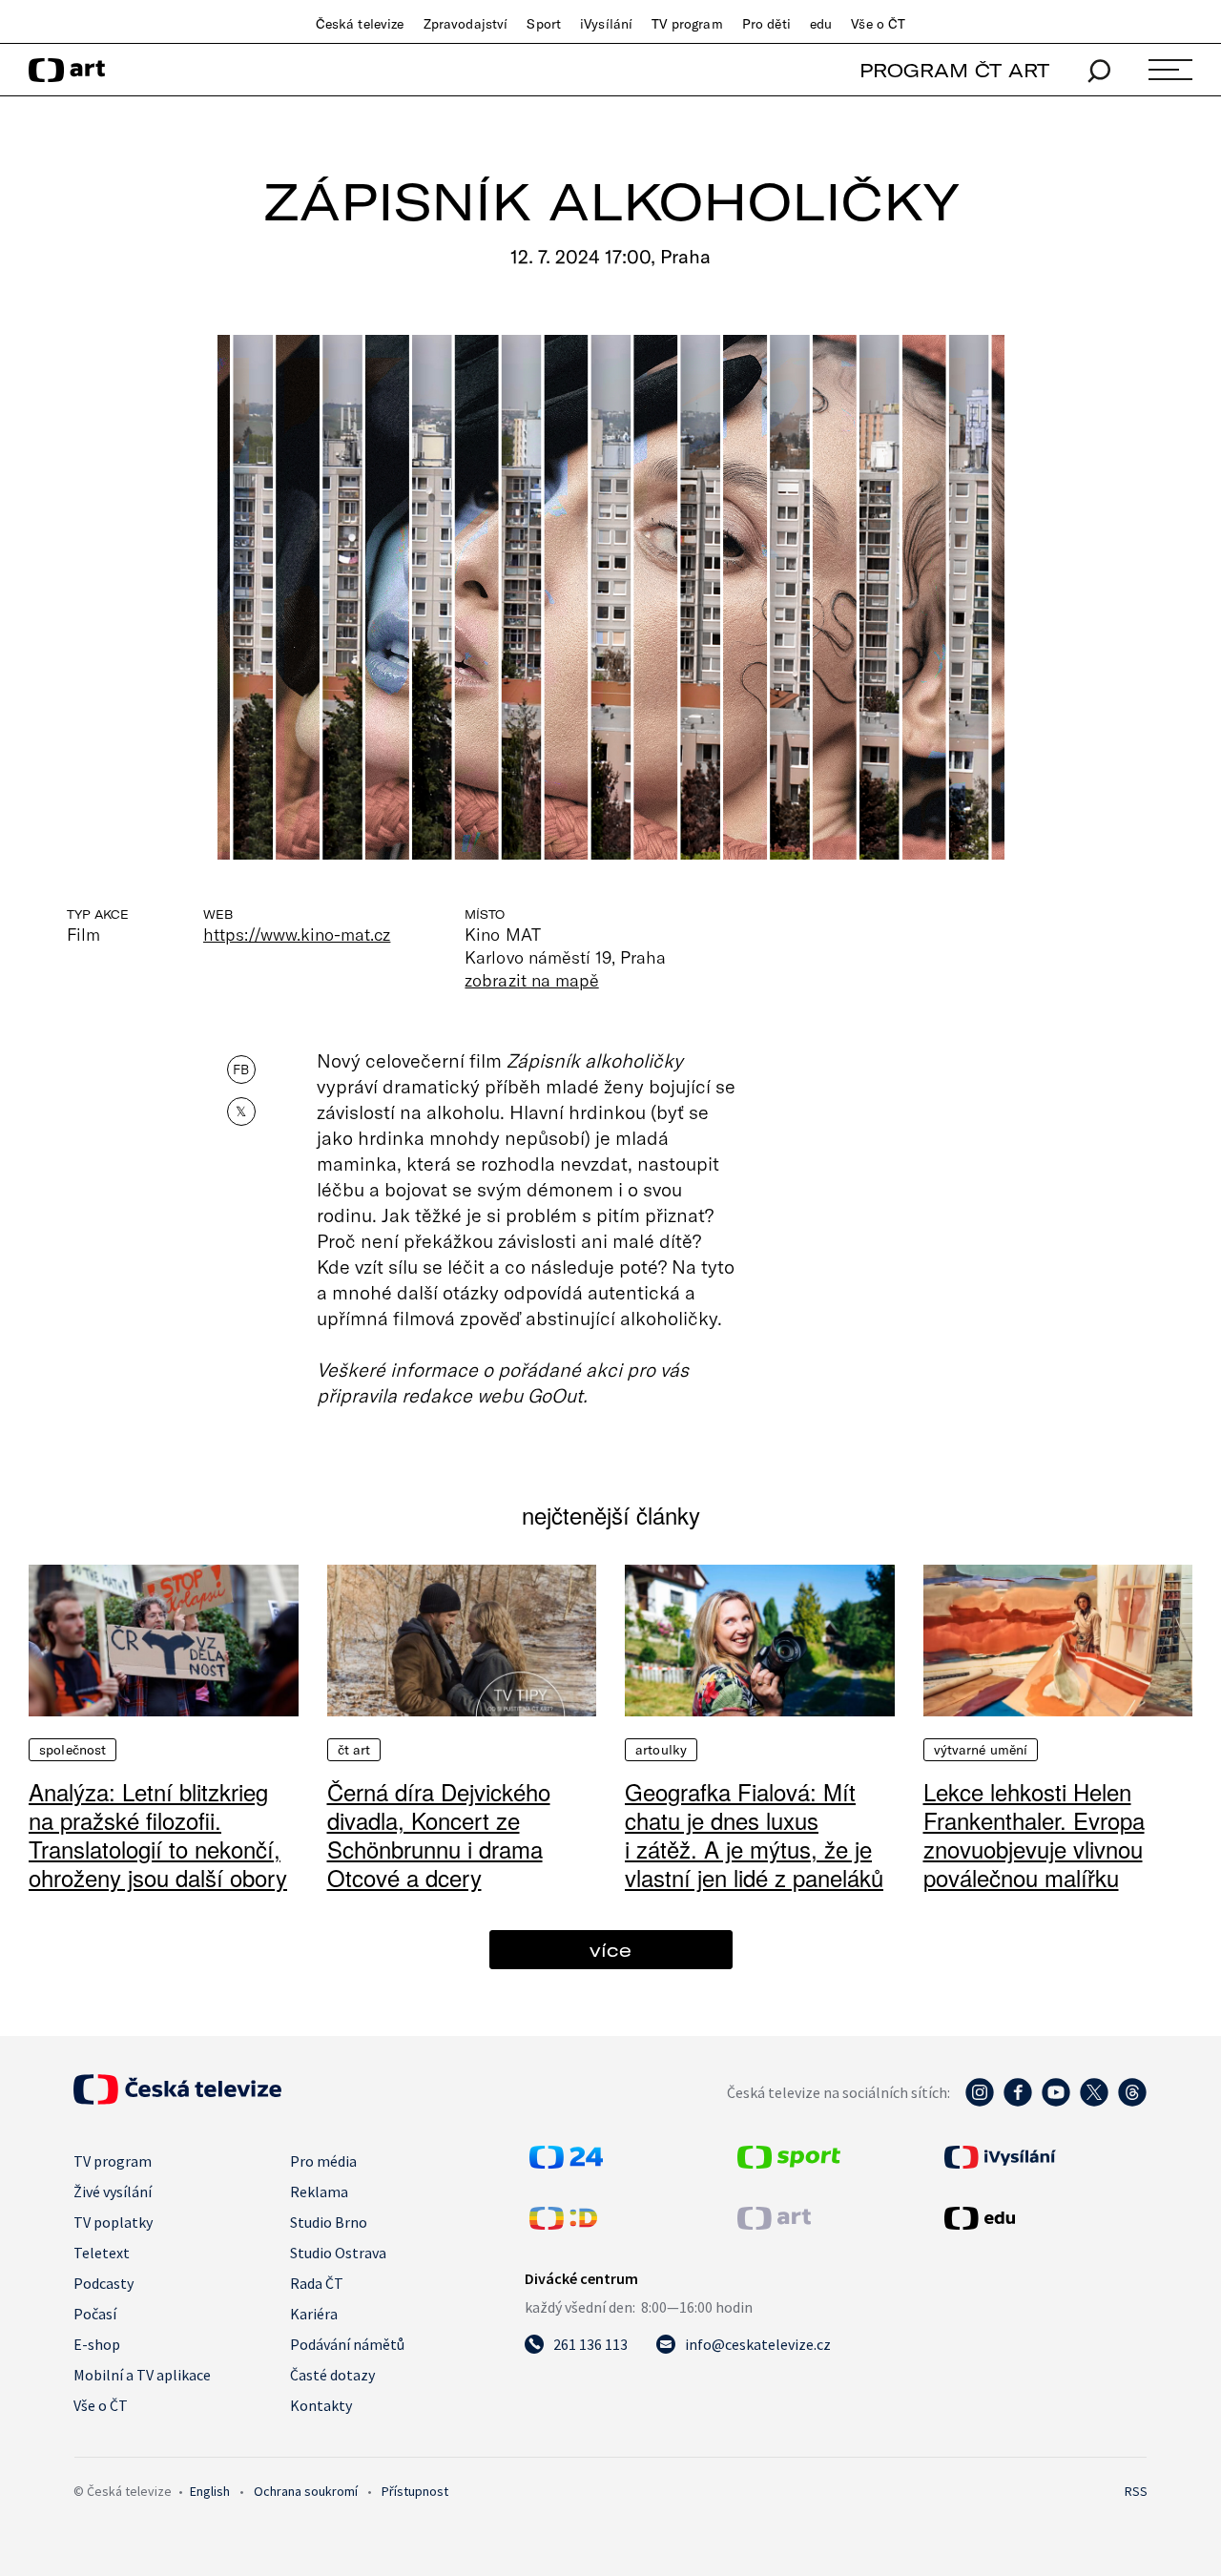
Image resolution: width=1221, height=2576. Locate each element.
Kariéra (314, 2314)
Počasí (95, 2314)
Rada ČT (317, 2283)
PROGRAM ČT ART (954, 70)
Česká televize (360, 24)
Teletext (102, 2253)
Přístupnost (415, 2491)
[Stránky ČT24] (566, 2163)
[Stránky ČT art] (774, 2224)
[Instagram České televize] (980, 2102)
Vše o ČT (878, 24)
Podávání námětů (347, 2344)
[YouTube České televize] (1056, 2102)
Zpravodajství (466, 24)
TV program (687, 24)
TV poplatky (113, 2222)
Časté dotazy (332, 2375)
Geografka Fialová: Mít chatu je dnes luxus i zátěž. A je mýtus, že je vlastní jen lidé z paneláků (754, 1834)
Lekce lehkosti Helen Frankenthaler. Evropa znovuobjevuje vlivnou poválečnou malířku (1034, 1834)
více (610, 1950)
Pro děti (766, 24)
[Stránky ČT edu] (1044, 2218)
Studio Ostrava (338, 2253)
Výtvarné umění (981, 1750)
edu (821, 24)
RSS (1136, 2491)
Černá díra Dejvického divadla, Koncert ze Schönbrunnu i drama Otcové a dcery (439, 1834)
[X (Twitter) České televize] (1094, 2102)
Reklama (319, 2192)
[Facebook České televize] (1018, 2102)
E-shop (97, 2344)
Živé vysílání (113, 2192)
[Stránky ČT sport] (789, 2163)
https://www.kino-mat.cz (297, 934)
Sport (544, 24)
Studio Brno (329, 2222)
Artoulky (661, 1750)
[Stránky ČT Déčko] (563, 2224)
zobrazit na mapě (531, 980)
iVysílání (606, 24)
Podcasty (103, 2283)
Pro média (323, 2161)
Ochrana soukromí (306, 2491)
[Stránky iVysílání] (1044, 2157)
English (210, 2491)
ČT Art (354, 1750)
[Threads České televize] (1132, 2102)
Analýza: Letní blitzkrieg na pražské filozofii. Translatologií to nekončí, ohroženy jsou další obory (158, 1834)
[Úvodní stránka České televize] (177, 2099)
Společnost (72, 1750)
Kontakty (321, 2405)
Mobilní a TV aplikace (142, 2375)
